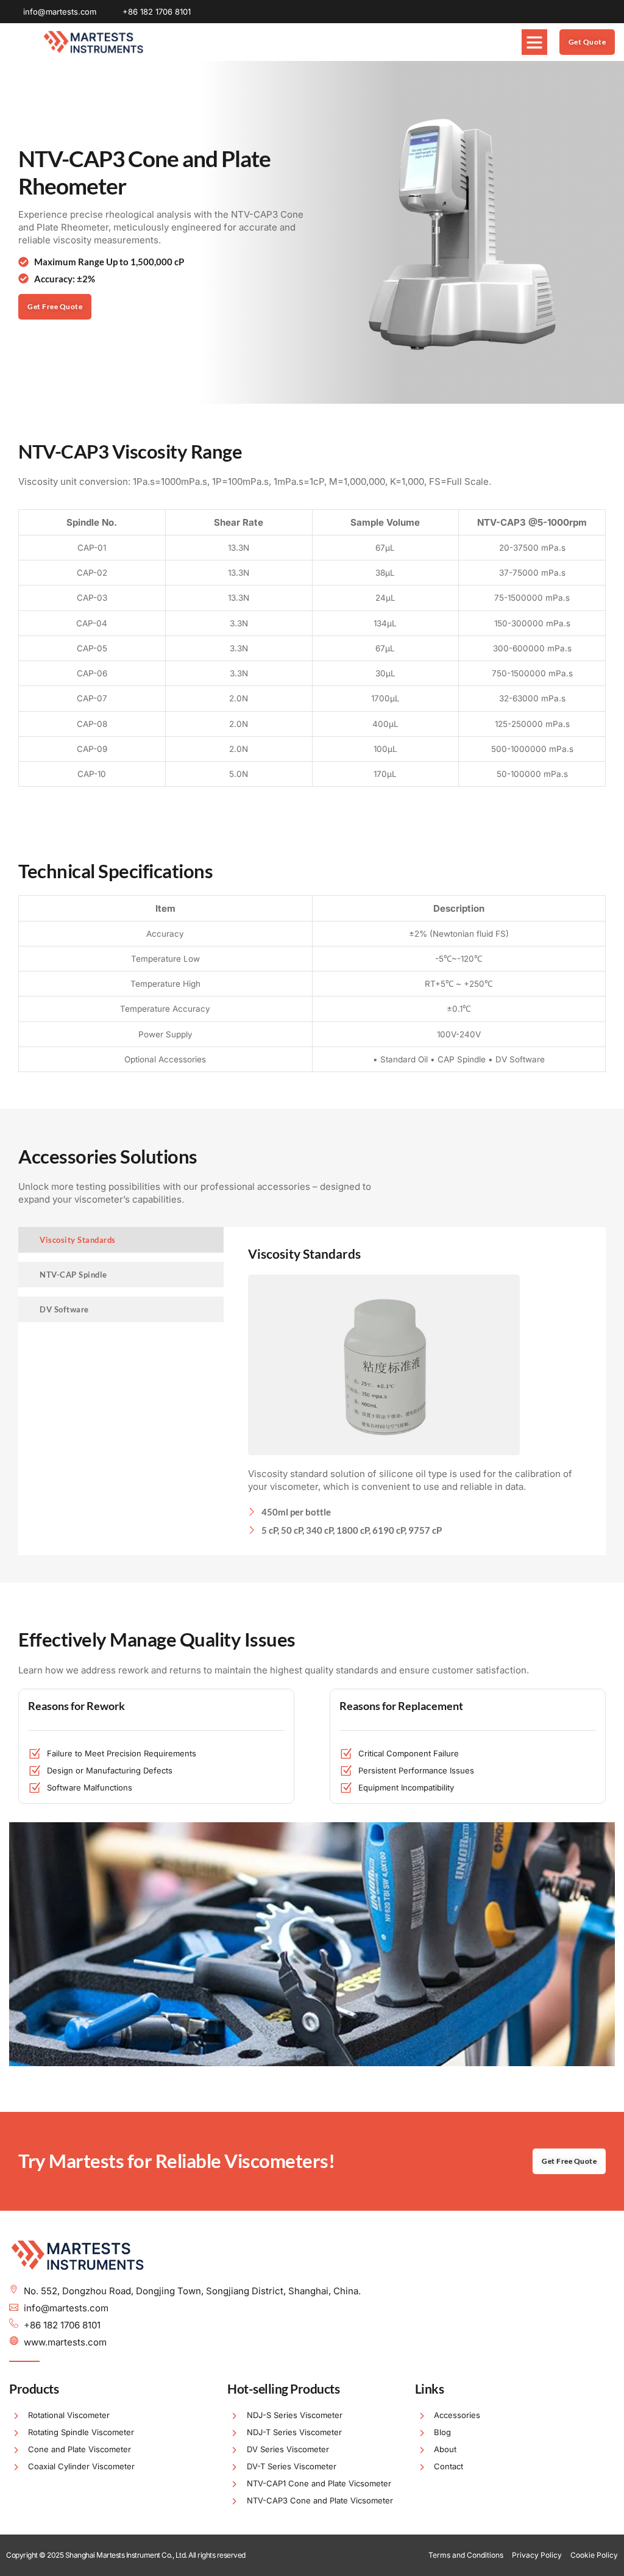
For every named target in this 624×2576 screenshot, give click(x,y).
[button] (534, 42)
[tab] (121, 1240)
